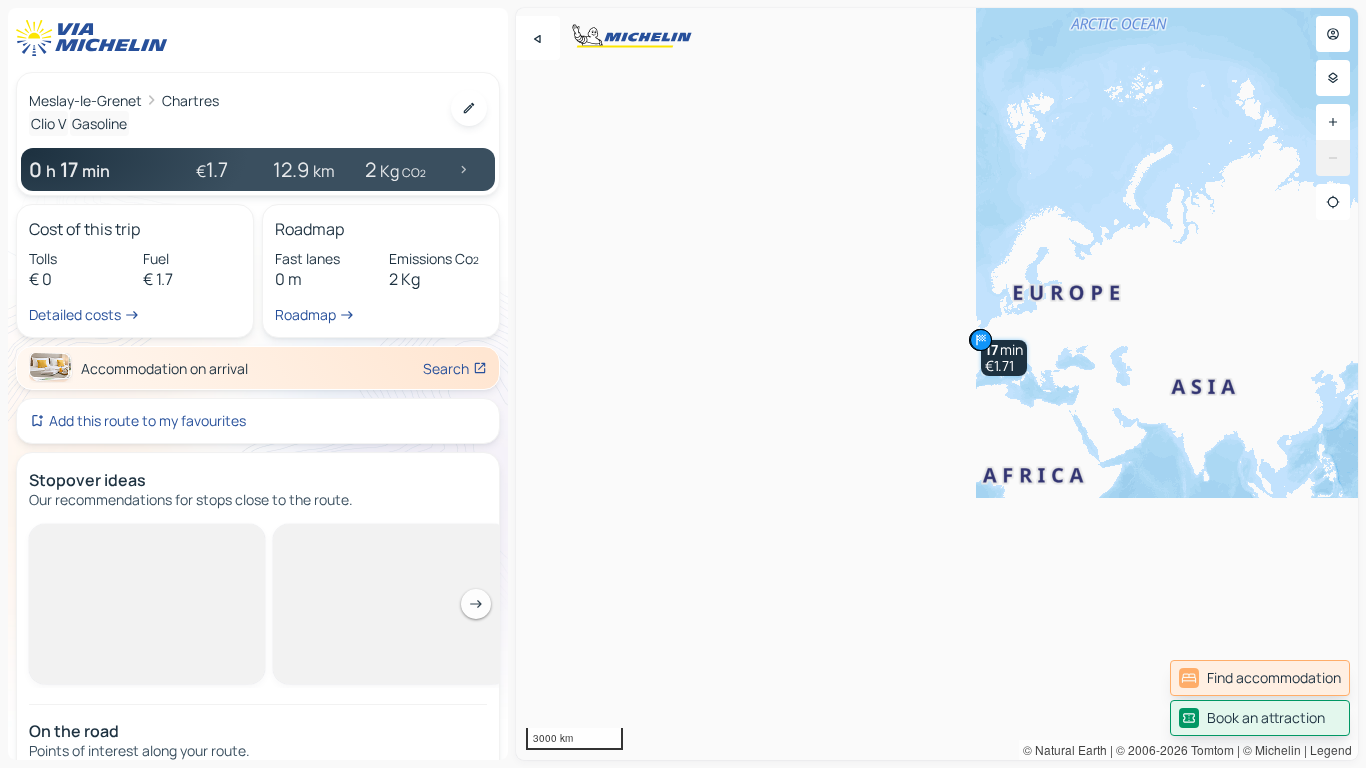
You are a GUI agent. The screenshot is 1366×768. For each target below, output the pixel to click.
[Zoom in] (1333, 122)
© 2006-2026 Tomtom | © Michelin (1208, 749)
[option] (113, 540)
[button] (1004, 358)
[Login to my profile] (1333, 34)
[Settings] (1333, 78)
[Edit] (469, 108)
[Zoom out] (1333, 158)
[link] (1260, 678)
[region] (937, 384)
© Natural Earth (1065, 749)
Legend (1331, 749)
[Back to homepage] (96, 38)
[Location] (1333, 202)
